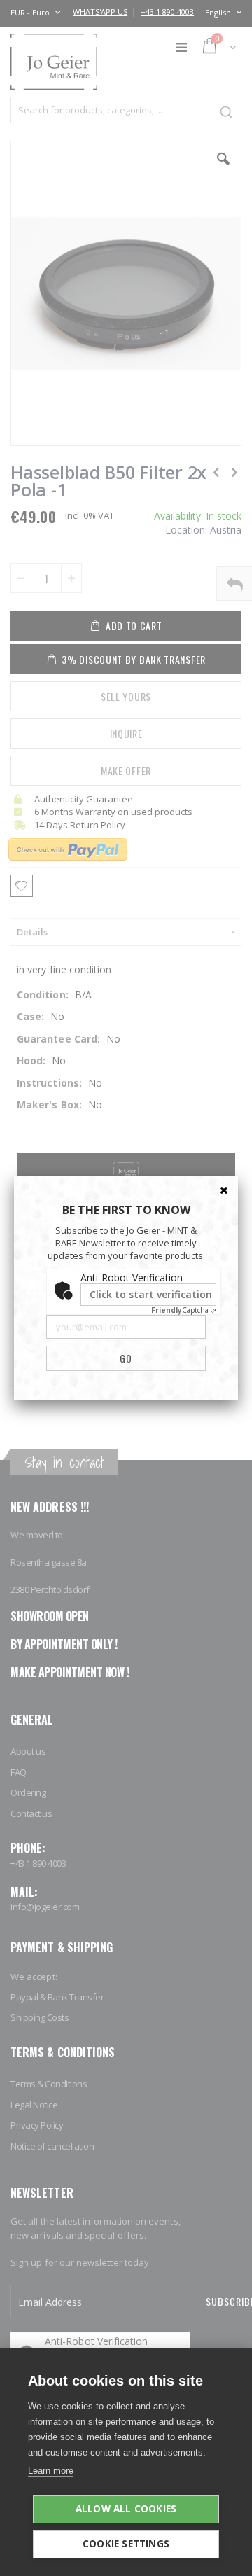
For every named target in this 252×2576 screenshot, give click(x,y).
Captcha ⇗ (184, 1310)
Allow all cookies (126, 2509)
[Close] (224, 1190)
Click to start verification (151, 1294)
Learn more (51, 2471)
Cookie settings (126, 2544)
